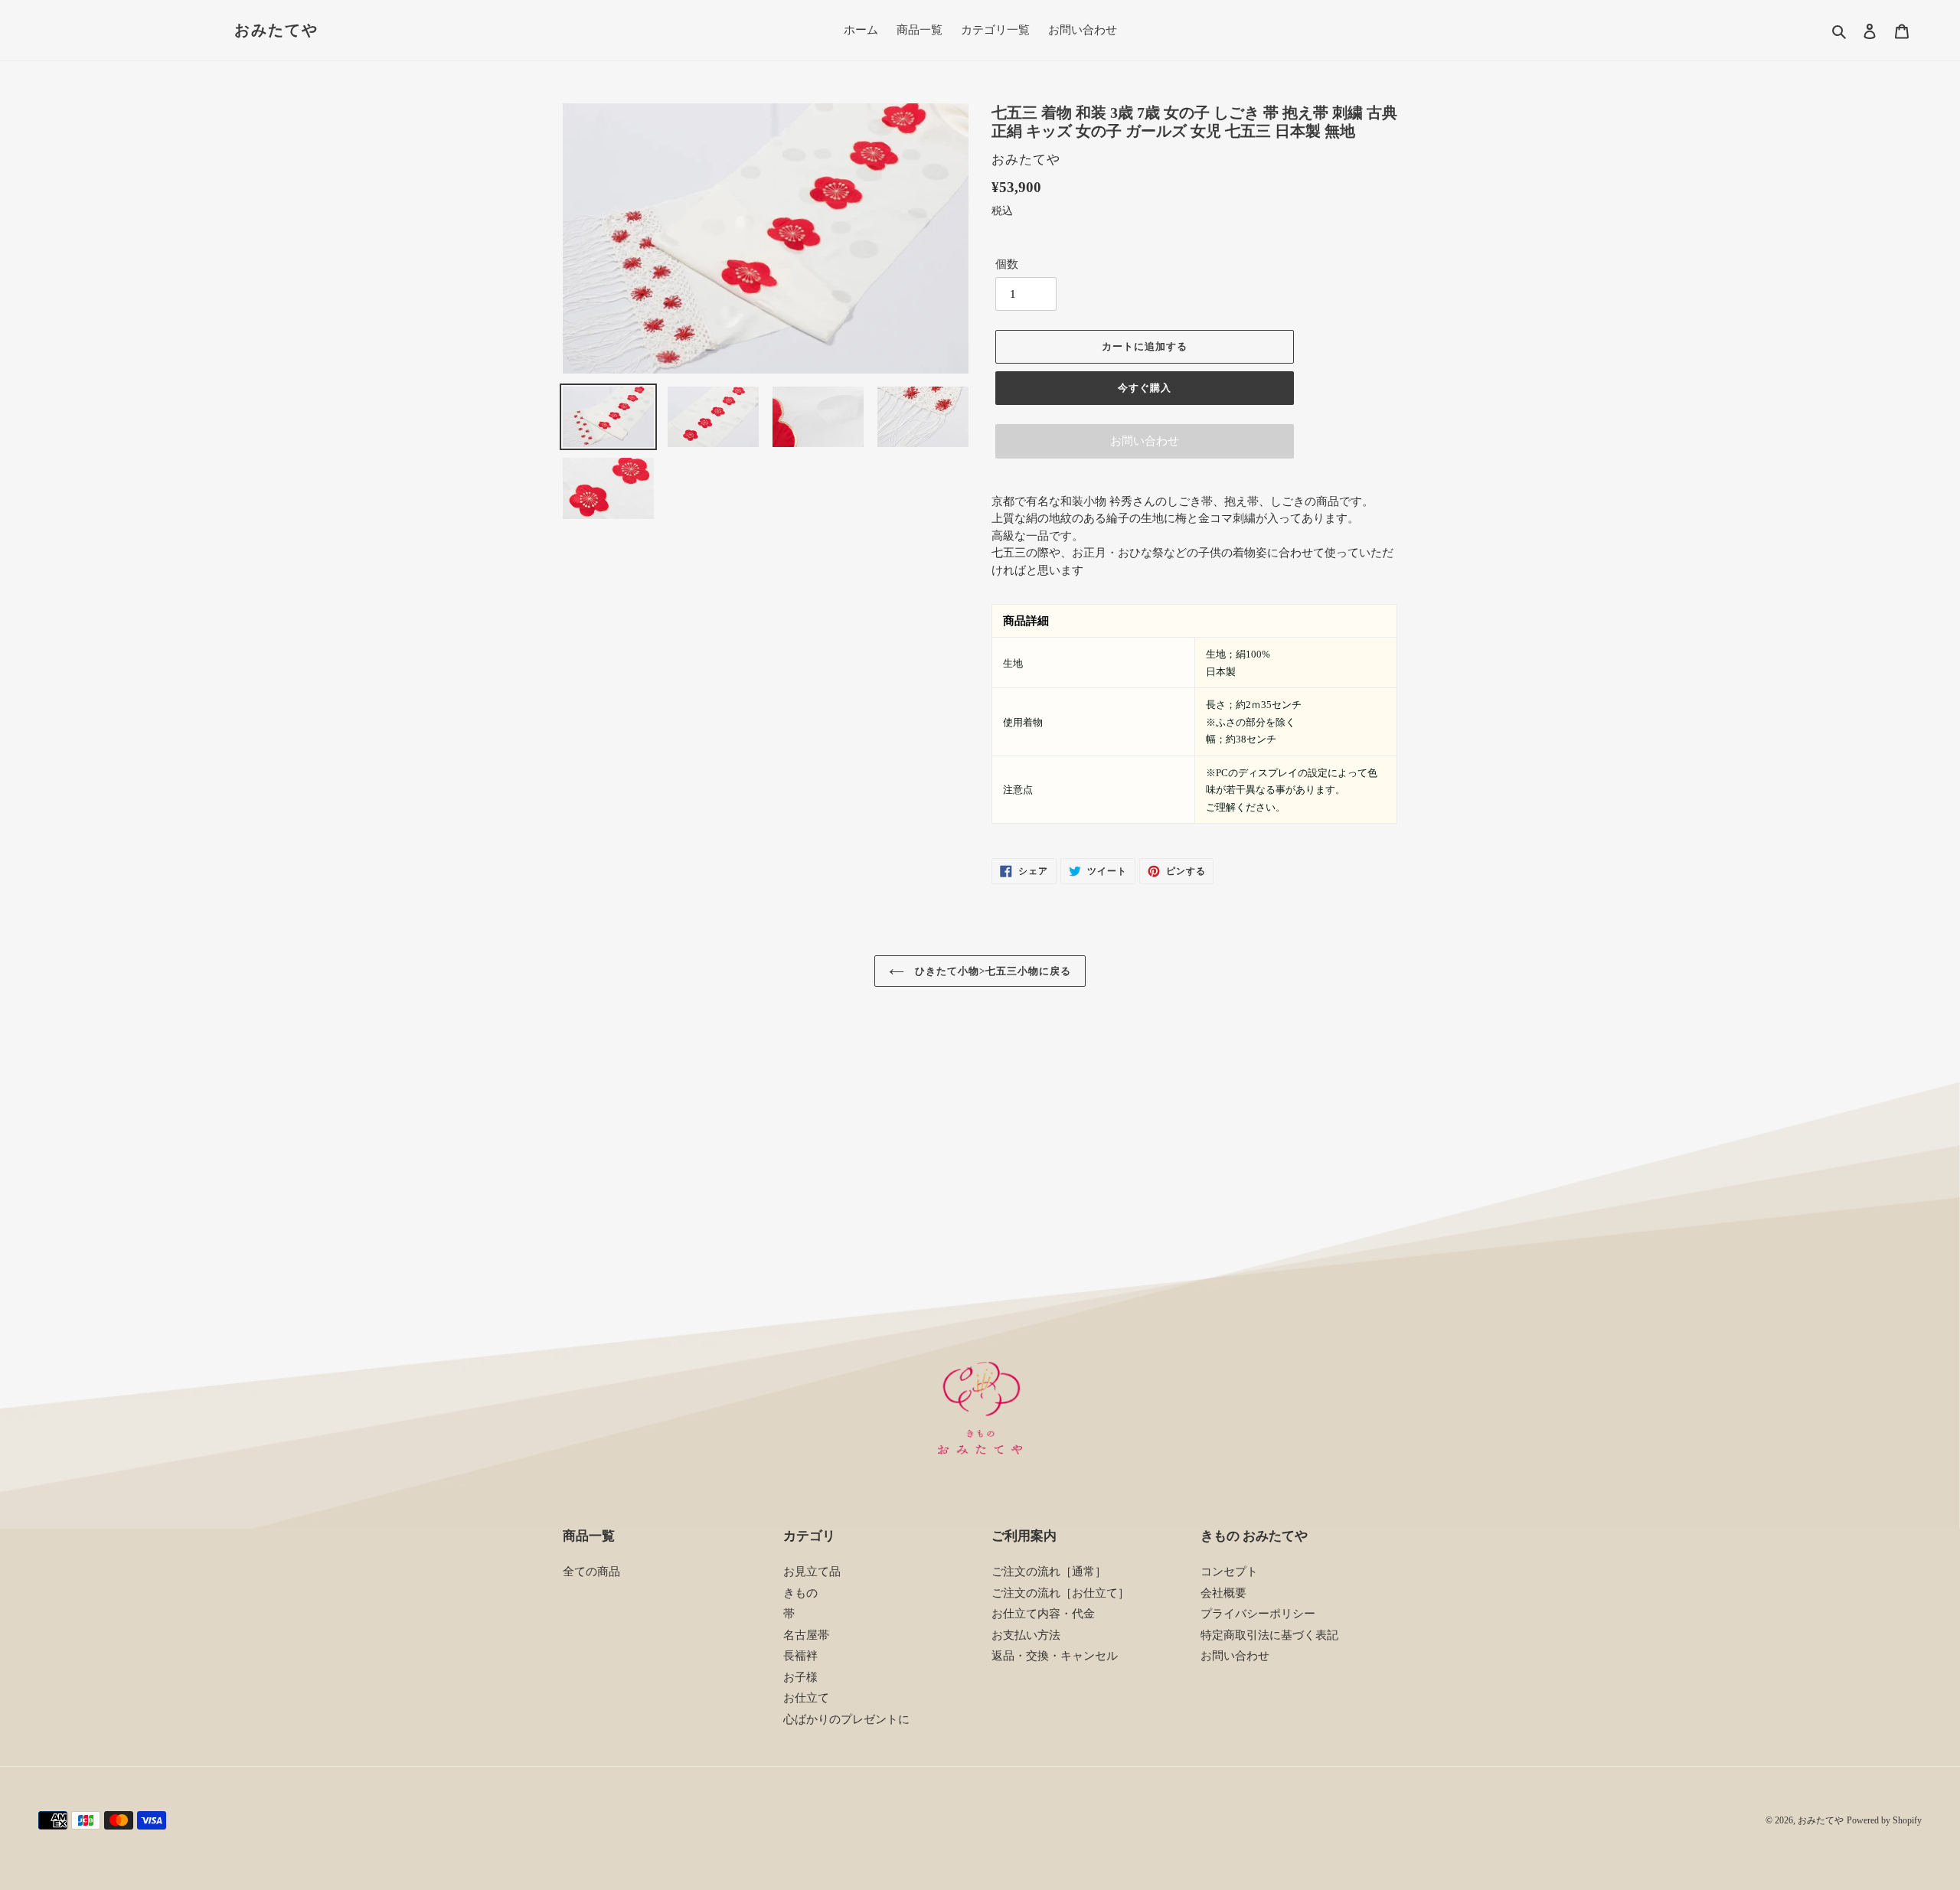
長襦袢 (800, 1656)
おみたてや (276, 30)
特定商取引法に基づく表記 (1269, 1635)
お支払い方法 (1026, 1635)
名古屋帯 (806, 1635)
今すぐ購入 (1145, 388)
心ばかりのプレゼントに (846, 1719)
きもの (800, 1593)
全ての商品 (591, 1572)
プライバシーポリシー (1258, 1614)
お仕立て (806, 1698)
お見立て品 (812, 1572)
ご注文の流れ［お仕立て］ (1060, 1593)
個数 (1007, 264)
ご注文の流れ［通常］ (1049, 1572)
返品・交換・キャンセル (1055, 1656)
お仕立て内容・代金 (1043, 1614)
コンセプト (1229, 1572)
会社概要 (1223, 1593)
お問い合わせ (1145, 441)
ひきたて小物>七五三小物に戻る (992, 971)
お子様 (800, 1677)
